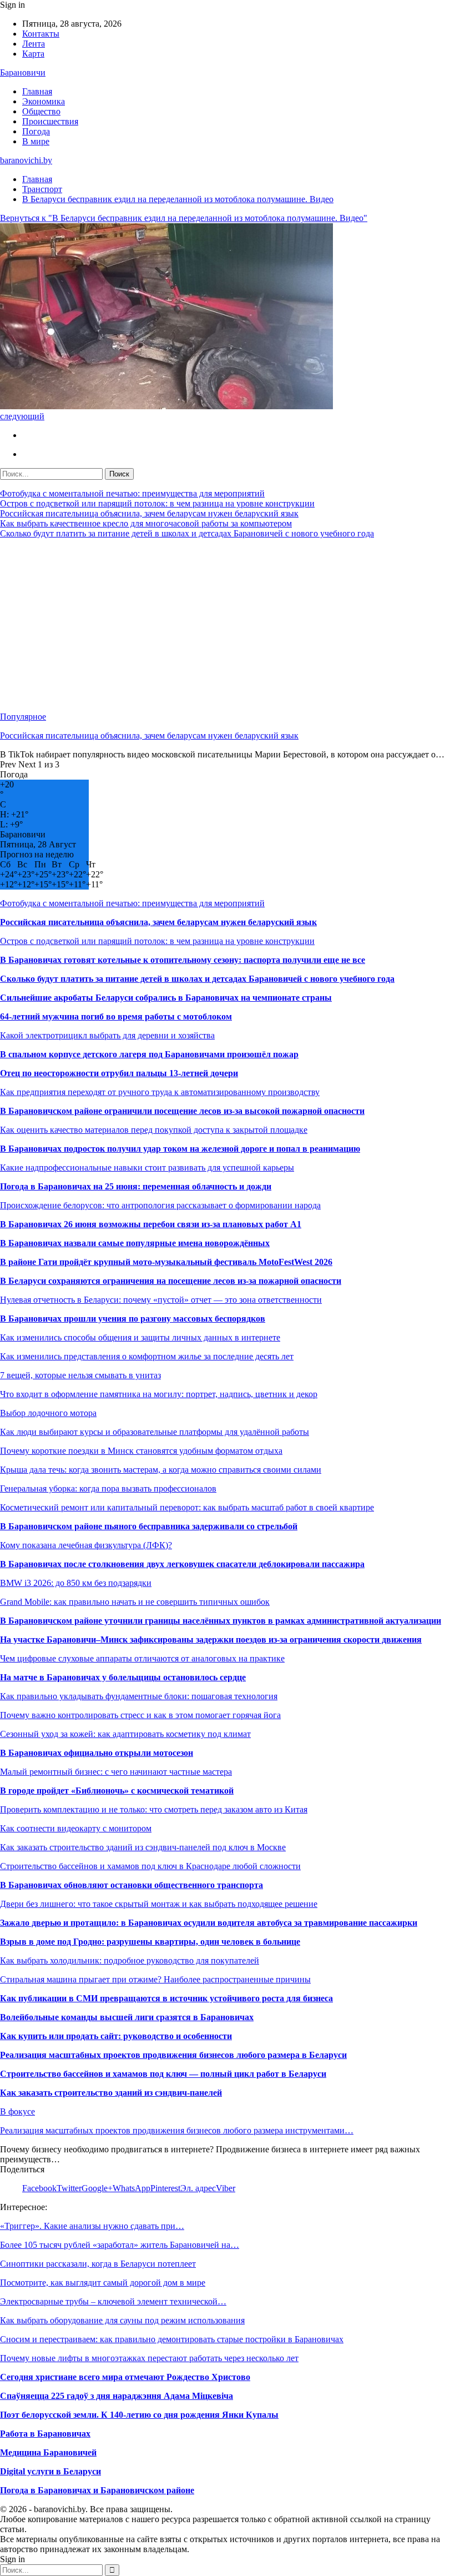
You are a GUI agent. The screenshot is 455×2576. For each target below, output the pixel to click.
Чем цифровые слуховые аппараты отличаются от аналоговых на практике (142, 1658)
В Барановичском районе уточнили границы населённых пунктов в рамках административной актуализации (221, 1621)
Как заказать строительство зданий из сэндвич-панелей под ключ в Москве (143, 1847)
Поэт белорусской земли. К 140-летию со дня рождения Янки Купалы (139, 2415)
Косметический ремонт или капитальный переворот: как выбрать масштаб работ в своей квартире (187, 1507)
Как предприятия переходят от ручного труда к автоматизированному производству (160, 1092)
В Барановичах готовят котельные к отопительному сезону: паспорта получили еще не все (183, 960)
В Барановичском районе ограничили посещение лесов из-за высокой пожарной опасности (182, 1111)
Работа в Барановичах (45, 2434)
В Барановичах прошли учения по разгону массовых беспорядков (133, 1319)
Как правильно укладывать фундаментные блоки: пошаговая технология (139, 1696)
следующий (22, 416)
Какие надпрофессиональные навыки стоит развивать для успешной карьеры (147, 1168)
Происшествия (50, 121)
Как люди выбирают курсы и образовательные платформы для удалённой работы (155, 1432)
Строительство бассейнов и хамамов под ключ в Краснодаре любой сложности (150, 1866)
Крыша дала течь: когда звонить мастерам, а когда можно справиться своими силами (161, 1470)
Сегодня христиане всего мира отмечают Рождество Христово (125, 2377)
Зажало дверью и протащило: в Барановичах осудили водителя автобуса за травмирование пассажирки (209, 1923)
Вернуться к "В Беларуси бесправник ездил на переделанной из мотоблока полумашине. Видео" (184, 218)
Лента (34, 44)
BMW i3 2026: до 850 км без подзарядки (76, 1583)
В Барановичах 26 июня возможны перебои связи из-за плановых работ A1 (151, 1224)
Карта (33, 54)
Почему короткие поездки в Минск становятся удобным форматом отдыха (141, 1451)
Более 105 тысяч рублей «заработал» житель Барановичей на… (120, 2245)
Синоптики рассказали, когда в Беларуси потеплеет (98, 2264)
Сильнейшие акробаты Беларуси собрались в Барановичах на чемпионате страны (166, 998)
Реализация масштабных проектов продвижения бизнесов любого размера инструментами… (177, 2130)
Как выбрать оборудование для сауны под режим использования (122, 2320)
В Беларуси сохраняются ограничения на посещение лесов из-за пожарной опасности (171, 1281)
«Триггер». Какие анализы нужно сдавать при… (92, 2226)
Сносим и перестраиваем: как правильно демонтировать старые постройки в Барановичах (172, 2339)
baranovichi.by (26, 160)
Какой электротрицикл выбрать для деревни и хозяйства (107, 1035)
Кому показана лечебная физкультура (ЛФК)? (86, 1545)
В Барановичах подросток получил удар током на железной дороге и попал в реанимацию (180, 1149)
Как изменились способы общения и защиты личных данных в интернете (140, 1337)
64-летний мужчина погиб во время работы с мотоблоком (116, 1016)
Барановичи (23, 72)
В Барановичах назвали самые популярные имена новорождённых (135, 1243)
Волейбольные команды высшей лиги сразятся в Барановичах (127, 2017)
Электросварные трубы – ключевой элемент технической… (113, 2301)
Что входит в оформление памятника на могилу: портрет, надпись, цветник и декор (159, 1394)
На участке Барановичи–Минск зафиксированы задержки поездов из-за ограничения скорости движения (211, 1639)
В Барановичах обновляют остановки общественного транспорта (132, 1885)
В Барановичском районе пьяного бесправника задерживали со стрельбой (149, 1526)
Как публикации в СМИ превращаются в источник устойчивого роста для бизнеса (166, 1998)
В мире (36, 141)
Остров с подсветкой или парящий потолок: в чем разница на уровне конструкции (157, 503)
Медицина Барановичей (48, 2452)
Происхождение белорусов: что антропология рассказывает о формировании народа (160, 1205)
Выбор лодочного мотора (48, 1413)
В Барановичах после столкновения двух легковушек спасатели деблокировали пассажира (182, 1564)
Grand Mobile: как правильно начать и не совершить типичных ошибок (135, 1602)
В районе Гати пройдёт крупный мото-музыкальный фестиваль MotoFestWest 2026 (166, 1262)
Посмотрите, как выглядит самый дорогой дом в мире (103, 2283)
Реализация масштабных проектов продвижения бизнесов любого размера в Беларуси (173, 2055)
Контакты (41, 34)
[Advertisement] (228, 625)
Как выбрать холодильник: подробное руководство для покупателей (130, 1960)
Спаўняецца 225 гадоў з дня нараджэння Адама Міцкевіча (117, 2396)
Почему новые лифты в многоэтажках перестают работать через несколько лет (149, 2358)
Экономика (44, 101)
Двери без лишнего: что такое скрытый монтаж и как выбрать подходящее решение (159, 1904)
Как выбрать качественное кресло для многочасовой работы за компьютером (146, 523)
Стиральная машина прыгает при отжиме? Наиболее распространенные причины (155, 1979)
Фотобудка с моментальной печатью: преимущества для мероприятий (132, 493)
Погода (36, 131)
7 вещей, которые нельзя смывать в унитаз (80, 1375)
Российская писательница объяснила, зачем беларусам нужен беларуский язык (149, 513)
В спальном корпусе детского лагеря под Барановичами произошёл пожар (149, 1054)
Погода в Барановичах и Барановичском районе (97, 2490)
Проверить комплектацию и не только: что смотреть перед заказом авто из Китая (154, 1809)
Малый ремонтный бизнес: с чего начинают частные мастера (116, 1772)
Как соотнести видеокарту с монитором (76, 1828)
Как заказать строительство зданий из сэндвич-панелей (111, 2093)
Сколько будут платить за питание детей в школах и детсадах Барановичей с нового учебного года (187, 533)
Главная (37, 91)
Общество (41, 111)
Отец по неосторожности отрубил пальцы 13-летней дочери (119, 1073)
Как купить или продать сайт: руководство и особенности (116, 2036)
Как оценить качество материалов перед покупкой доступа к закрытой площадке (154, 1130)
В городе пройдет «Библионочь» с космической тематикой (117, 1791)
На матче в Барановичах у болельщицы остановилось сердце (123, 1677)
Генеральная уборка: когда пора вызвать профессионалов (108, 1488)
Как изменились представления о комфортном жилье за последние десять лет (147, 1356)
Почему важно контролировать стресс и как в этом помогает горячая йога (140, 1715)
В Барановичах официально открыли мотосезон (97, 1753)
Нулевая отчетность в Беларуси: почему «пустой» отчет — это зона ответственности (161, 1300)
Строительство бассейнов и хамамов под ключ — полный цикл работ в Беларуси (163, 2074)
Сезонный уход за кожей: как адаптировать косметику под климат (125, 1734)
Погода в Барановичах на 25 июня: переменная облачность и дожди (136, 1186)
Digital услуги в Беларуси (50, 2471)
